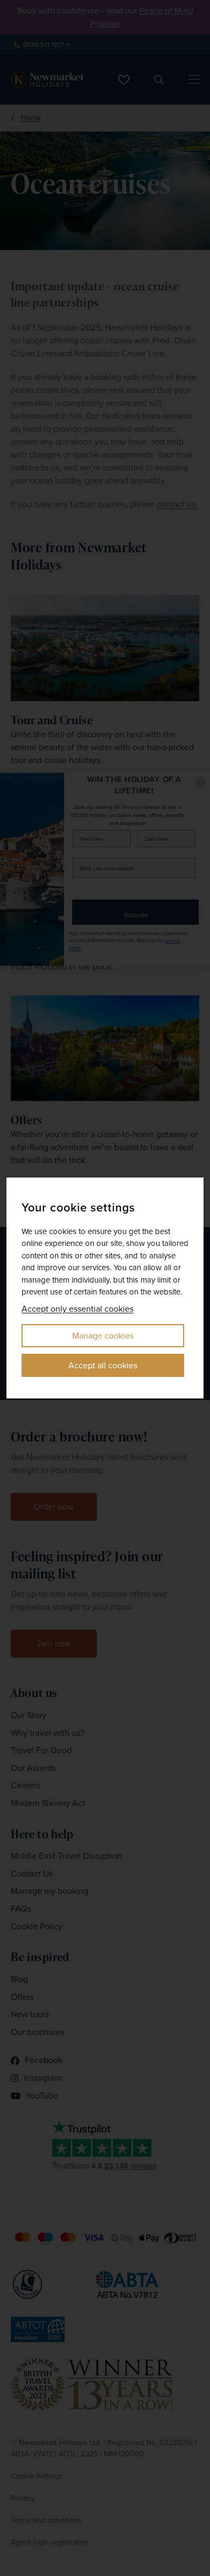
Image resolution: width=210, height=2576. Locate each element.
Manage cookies (103, 1336)
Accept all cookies (103, 1365)
